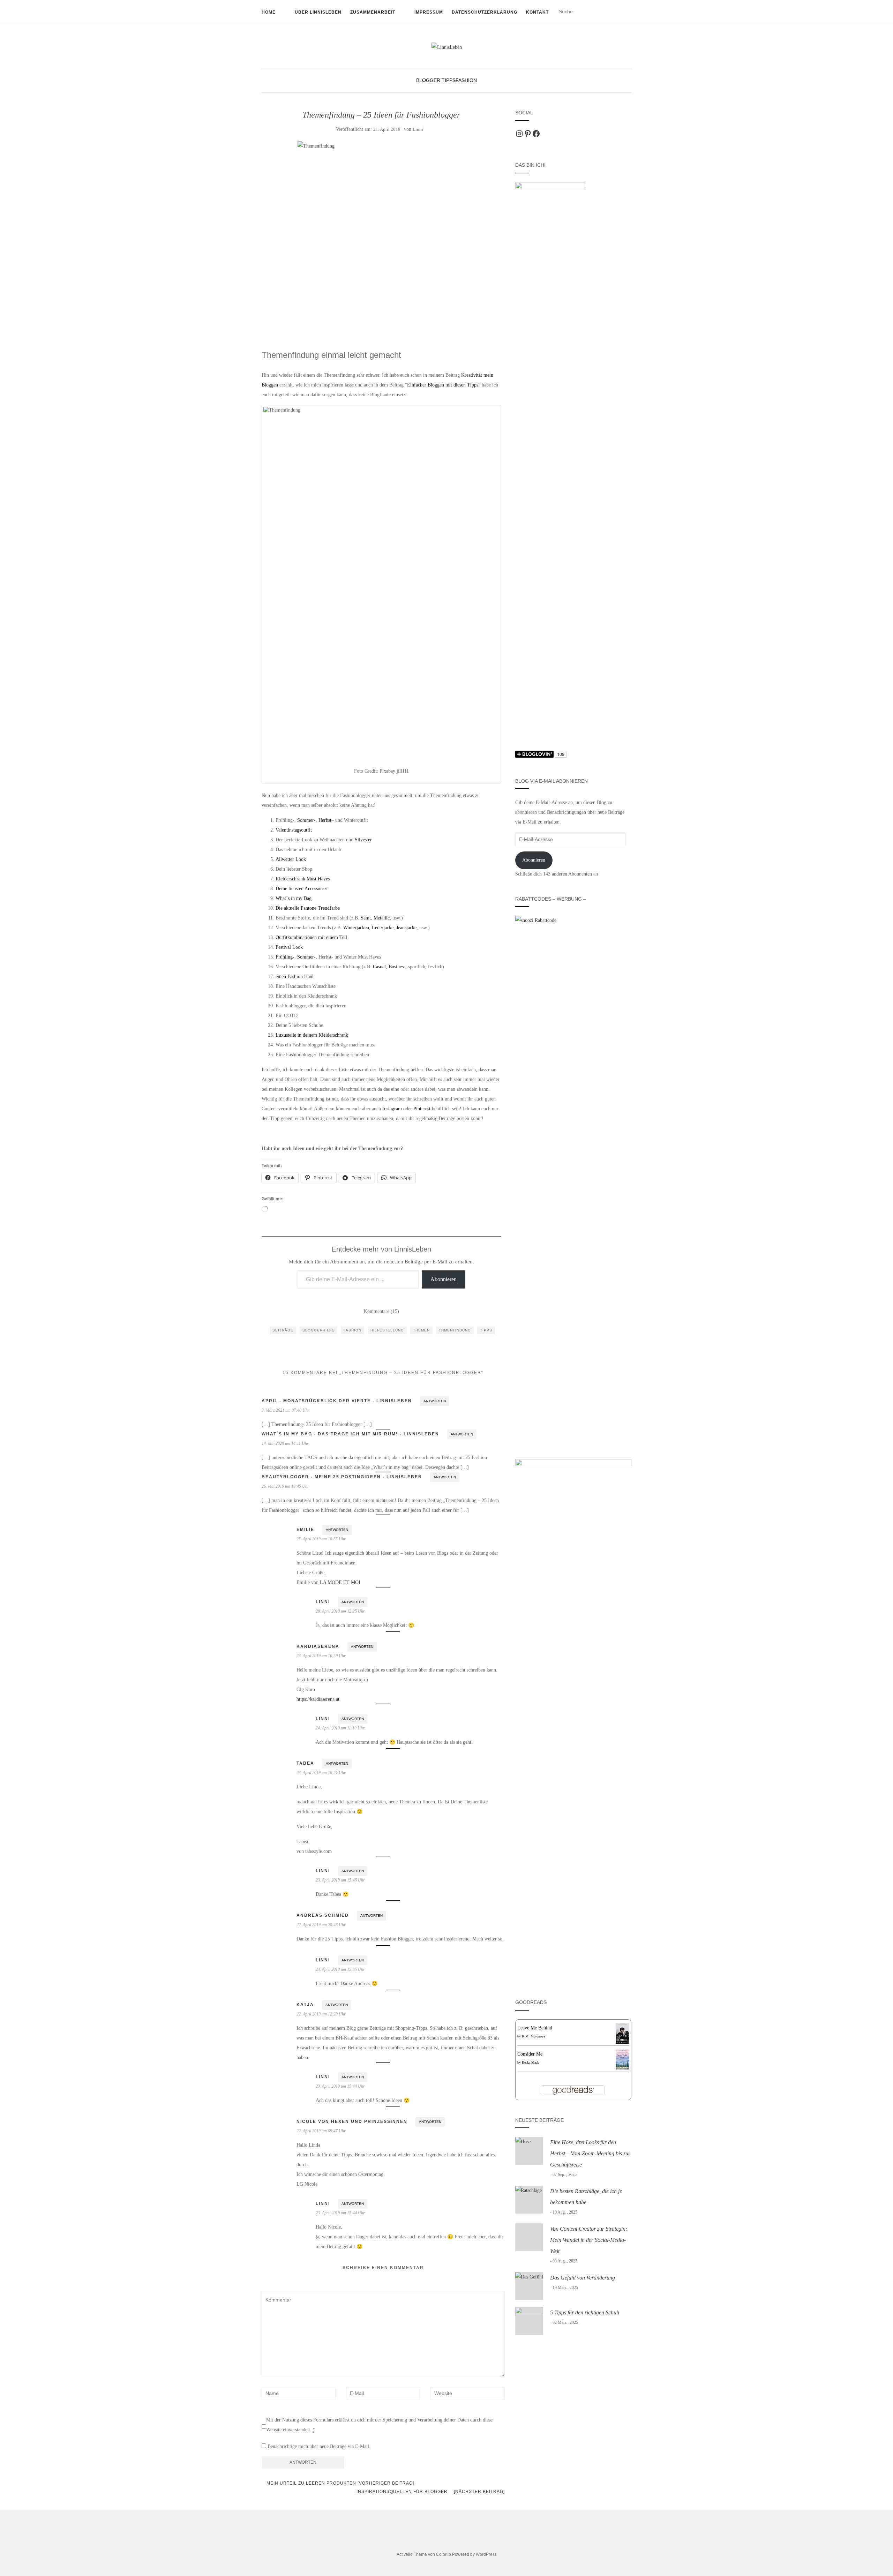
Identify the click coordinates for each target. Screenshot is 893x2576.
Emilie (305, 1530)
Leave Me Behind (535, 2028)
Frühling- (285, 957)
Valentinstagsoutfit (294, 830)
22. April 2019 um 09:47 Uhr (321, 2131)
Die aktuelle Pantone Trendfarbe (308, 908)
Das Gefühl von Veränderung (583, 2278)
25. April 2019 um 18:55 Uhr (321, 1539)
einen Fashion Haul (295, 977)
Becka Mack (530, 2062)
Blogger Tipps (436, 80)
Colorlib (444, 2554)
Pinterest (422, 1109)
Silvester (363, 840)
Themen (421, 1330)
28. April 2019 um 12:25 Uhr (340, 1611)
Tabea (305, 1763)
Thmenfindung (455, 1330)
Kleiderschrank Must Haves (303, 879)
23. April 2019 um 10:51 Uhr (321, 1773)
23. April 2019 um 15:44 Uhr (340, 2086)
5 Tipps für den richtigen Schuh (585, 2312)
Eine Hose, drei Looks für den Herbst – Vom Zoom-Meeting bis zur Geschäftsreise (590, 2153)
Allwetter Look (291, 859)
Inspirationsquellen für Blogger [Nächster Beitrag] (431, 2492)
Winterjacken (356, 928)
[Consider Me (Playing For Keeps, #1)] (622, 2059)
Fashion (466, 80)
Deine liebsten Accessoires (301, 889)
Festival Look (289, 947)
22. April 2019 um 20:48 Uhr (321, 1925)
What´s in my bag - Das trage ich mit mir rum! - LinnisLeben (350, 1434)
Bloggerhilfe (318, 1330)
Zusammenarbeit (373, 12)
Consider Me (530, 2054)
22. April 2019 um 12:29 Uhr (321, 2014)
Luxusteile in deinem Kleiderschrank (312, 1035)
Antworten (435, 1401)
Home (269, 12)
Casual (379, 967)
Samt (366, 918)
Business (397, 967)
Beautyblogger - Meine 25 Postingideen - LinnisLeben (342, 1477)
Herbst (325, 820)
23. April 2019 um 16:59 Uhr (321, 1656)
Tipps (486, 1330)
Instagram (392, 1109)
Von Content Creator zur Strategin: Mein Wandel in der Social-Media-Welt (589, 2240)
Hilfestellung (387, 1330)
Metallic (382, 918)
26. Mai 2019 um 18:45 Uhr (285, 1486)
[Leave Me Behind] (622, 2033)
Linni (418, 129)
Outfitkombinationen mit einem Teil (311, 937)
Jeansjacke (406, 928)
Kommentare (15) (381, 1311)
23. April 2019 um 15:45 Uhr (340, 1880)
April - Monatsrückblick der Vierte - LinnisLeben (337, 1401)
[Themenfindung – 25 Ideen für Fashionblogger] (381, 237)
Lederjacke (383, 928)
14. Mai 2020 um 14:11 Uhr (285, 1443)
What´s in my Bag (294, 898)
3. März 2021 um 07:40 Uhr (286, 1410)
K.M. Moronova (533, 2036)
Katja (305, 2005)
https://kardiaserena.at (318, 1699)
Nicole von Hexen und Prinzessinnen (352, 2121)
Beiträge (283, 1330)
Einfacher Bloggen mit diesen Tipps (443, 385)
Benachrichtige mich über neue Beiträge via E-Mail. (319, 2446)
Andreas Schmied (323, 1915)
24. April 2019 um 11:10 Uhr (340, 1728)
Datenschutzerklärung (485, 12)
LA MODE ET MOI (340, 1582)
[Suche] (627, 12)
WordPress (486, 2554)
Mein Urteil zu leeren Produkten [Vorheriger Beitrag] (340, 2483)
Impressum (429, 12)
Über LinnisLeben (318, 12)
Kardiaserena (318, 1646)
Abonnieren (444, 1279)
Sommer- (306, 820)
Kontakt (537, 12)
